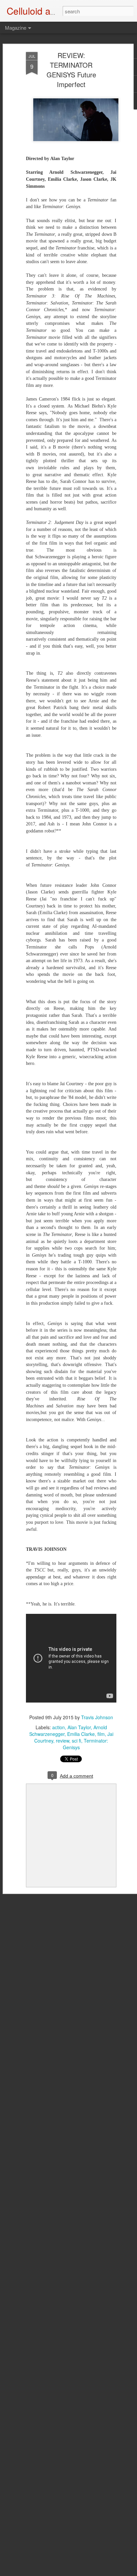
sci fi (76, 1741)
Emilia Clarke (81, 1734)
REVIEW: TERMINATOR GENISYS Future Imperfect (71, 70)
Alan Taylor (79, 1727)
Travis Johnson (97, 1717)
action (59, 1727)
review (63, 1741)
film (101, 1734)
